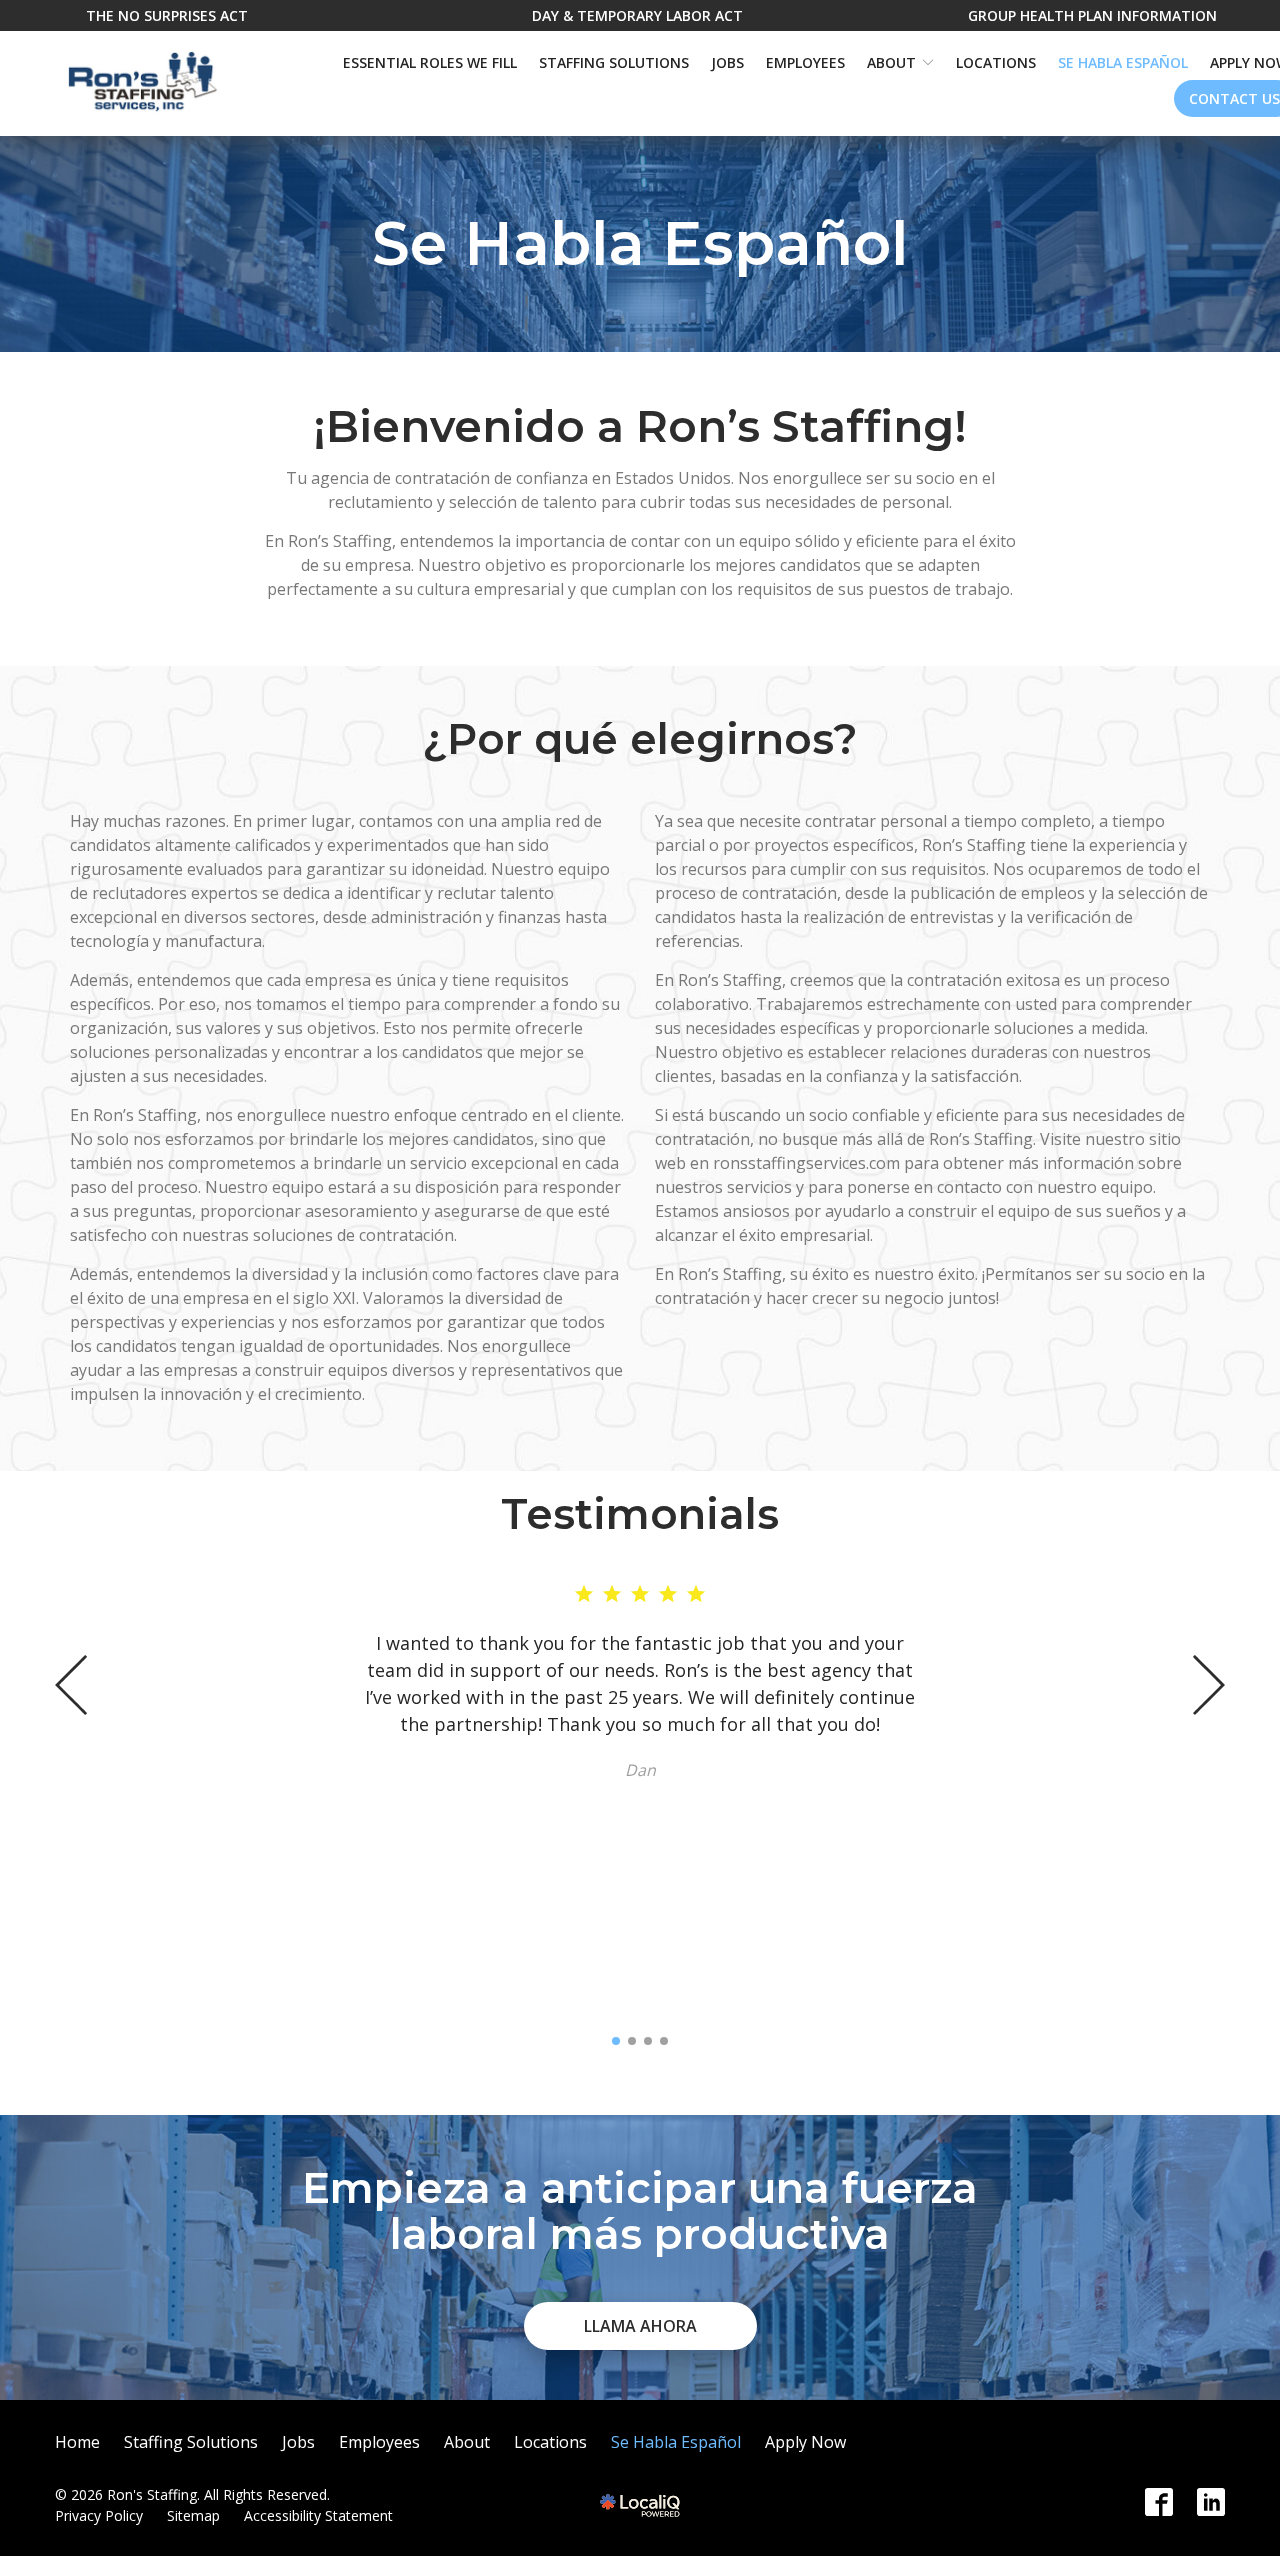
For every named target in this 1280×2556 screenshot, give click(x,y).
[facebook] (1159, 2502)
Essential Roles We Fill (430, 62)
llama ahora (640, 2326)
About (891, 62)
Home (77, 2442)
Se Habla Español (1123, 62)
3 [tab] (648, 2041)
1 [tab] (616, 2041)
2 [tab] (632, 2041)
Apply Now (805, 2442)
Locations (996, 62)
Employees (805, 62)
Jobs (727, 62)
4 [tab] (664, 2041)
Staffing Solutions (614, 62)
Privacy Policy (99, 2515)
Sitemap (193, 2515)
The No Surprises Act (167, 15)
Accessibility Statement (318, 2515)
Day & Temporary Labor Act (637, 15)
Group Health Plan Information (1092, 15)
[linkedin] (1211, 2502)
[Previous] (73, 1685)
